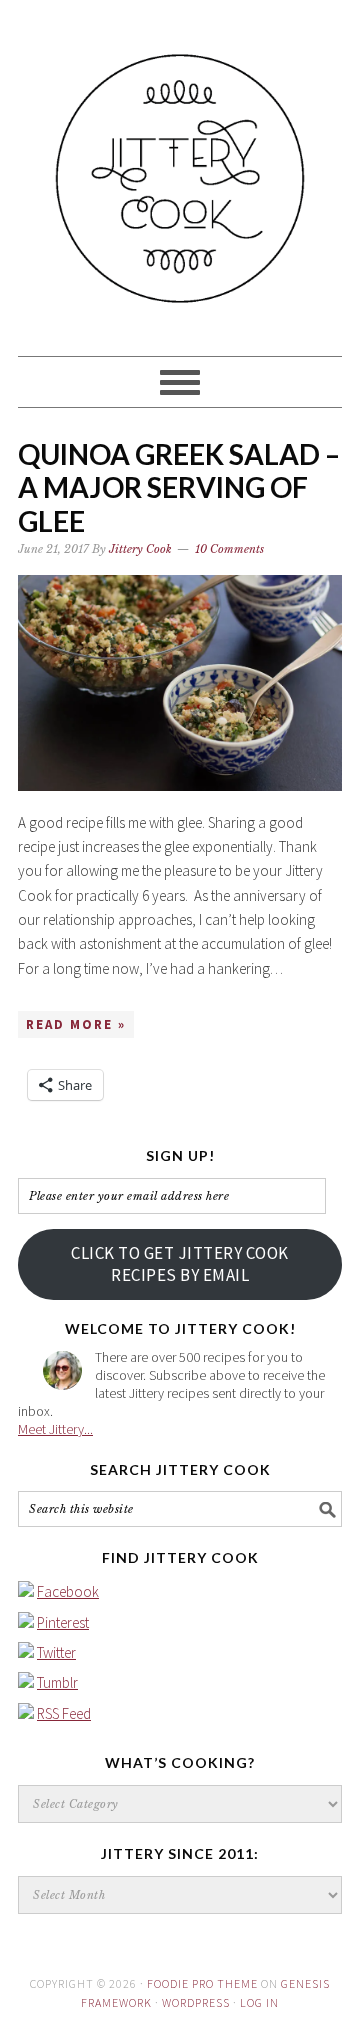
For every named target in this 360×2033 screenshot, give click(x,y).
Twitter (56, 1652)
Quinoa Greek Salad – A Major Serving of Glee (179, 487)
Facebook (68, 1591)
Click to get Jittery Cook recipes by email (180, 1264)
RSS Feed (64, 1713)
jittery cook (180, 169)
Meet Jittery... (55, 1429)
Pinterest (63, 1622)
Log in (259, 2002)
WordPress (196, 2002)
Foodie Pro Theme (202, 1983)
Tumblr (57, 1682)
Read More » (76, 1024)
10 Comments (229, 549)
